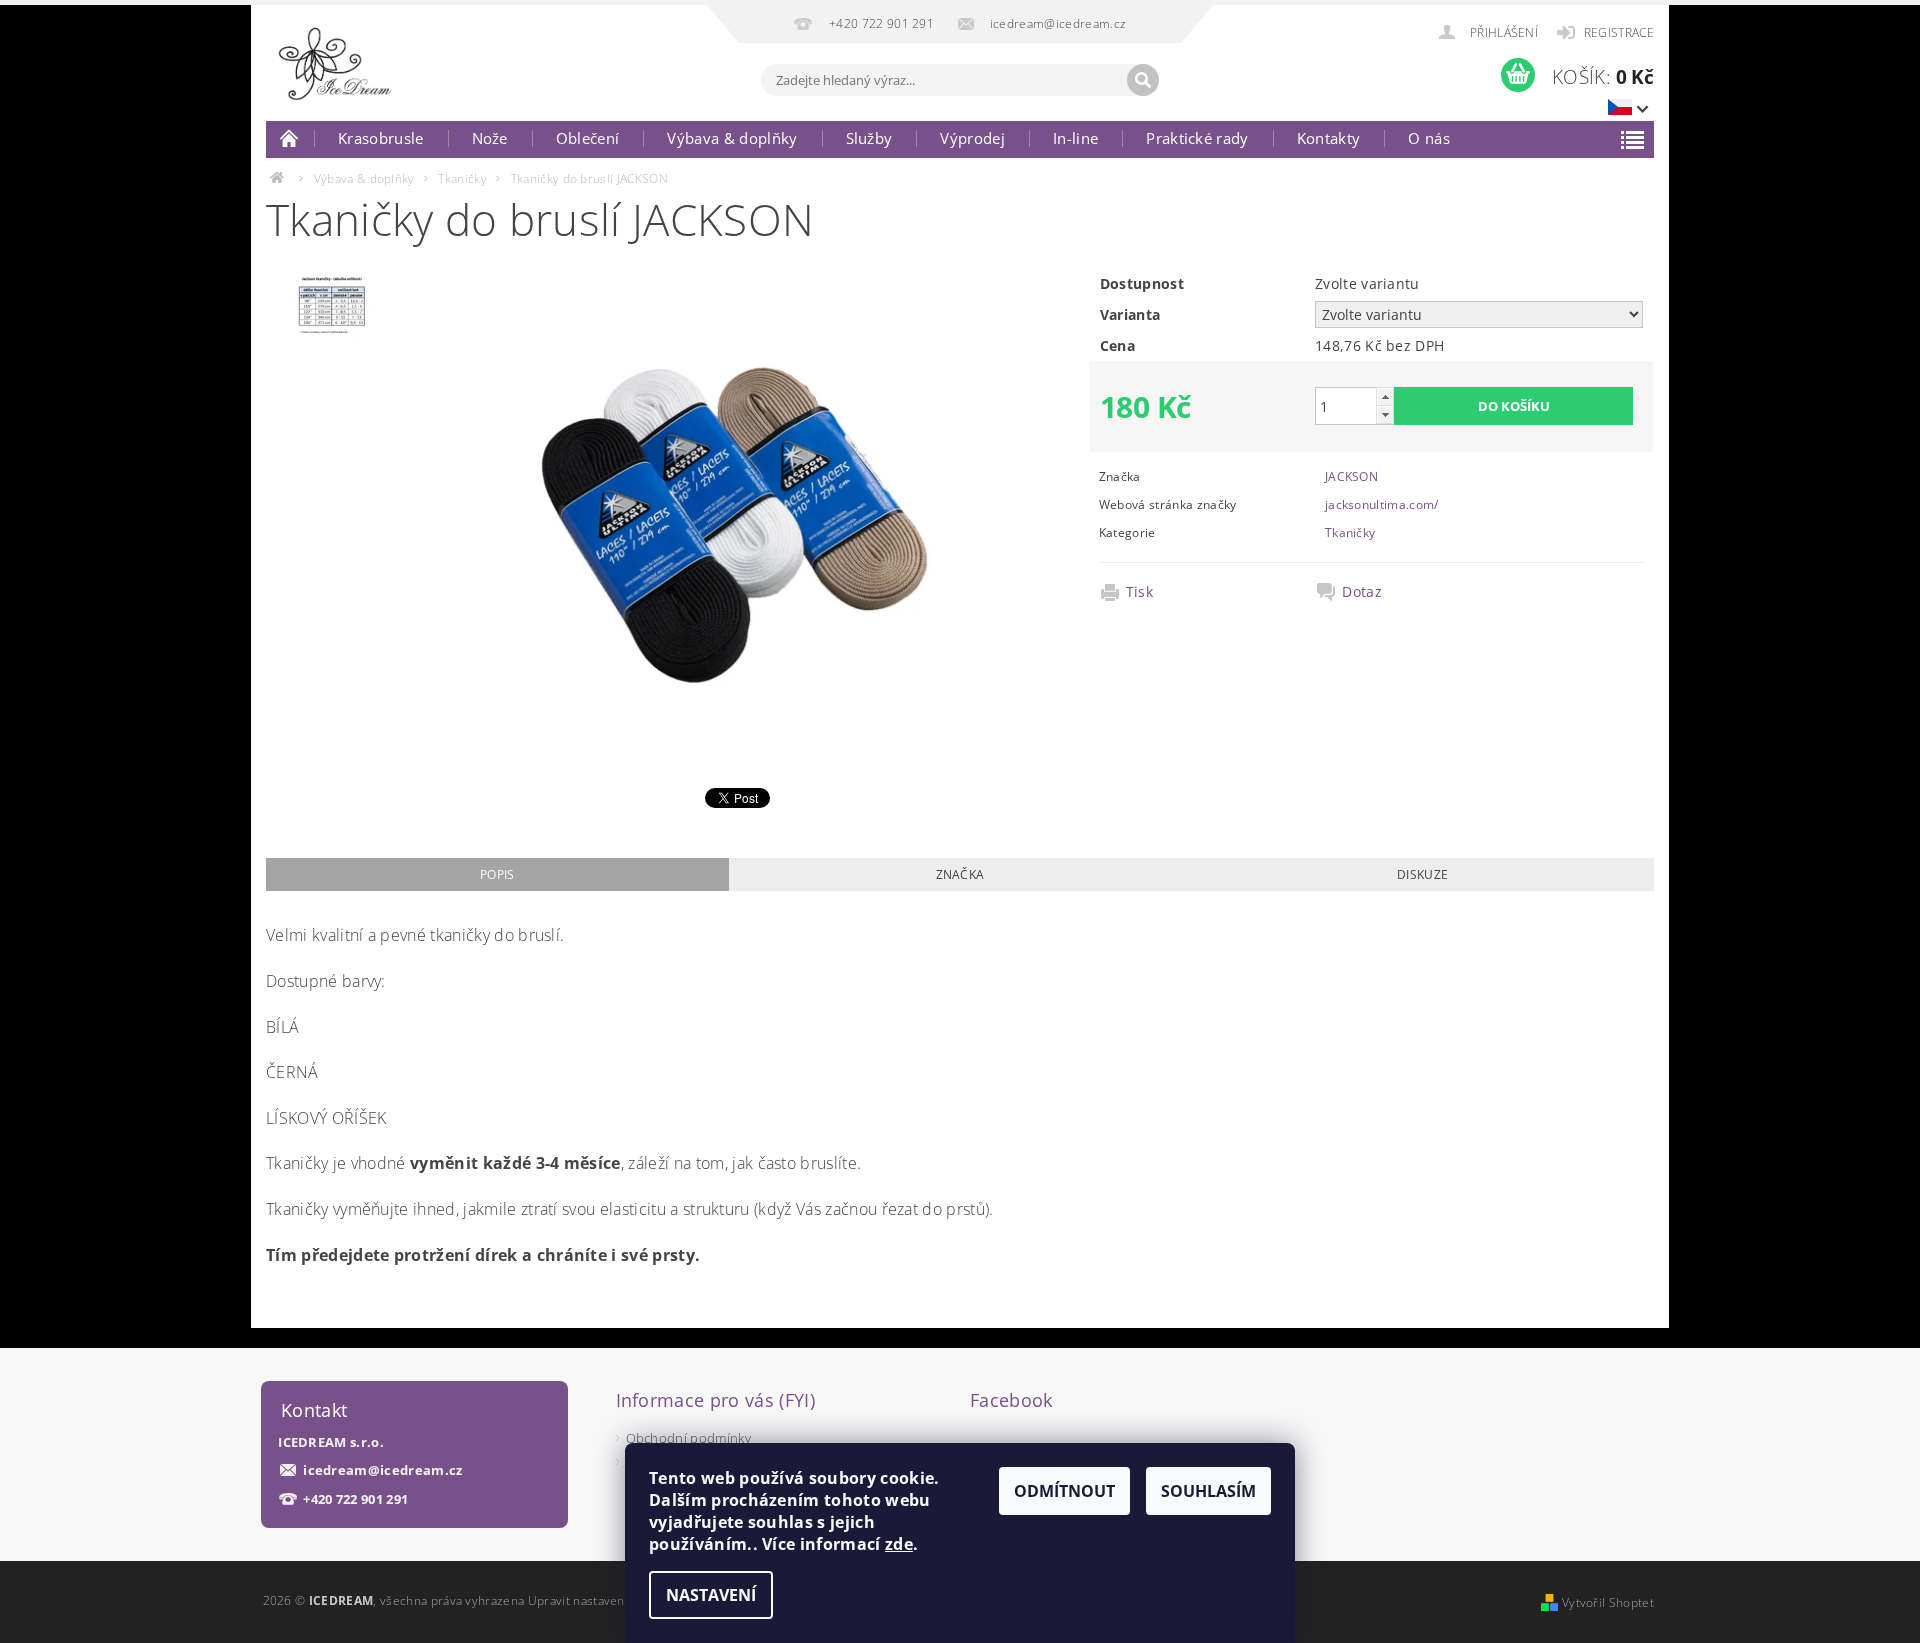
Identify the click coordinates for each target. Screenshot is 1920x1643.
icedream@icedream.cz (382, 1470)
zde (899, 1544)
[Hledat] (1143, 80)
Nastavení (711, 1595)
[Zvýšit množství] (1385, 396)
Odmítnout (1064, 1491)
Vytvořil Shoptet (1608, 1602)
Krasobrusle (381, 138)
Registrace (1619, 32)
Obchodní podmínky (688, 1438)
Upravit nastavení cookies (602, 1600)
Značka (960, 874)
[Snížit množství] (1385, 414)
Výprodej (972, 138)
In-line (1075, 138)
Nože (490, 138)
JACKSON (1351, 476)
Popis (497, 874)
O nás (1429, 138)
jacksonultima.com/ (1382, 504)
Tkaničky (1350, 532)
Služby (869, 138)
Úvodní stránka (290, 138)
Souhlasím (1208, 1491)
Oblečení (588, 138)
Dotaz (1362, 592)
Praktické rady (1197, 138)
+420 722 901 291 (355, 1499)
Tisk (1139, 592)
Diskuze (1422, 874)
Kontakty (1329, 138)
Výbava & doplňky (732, 138)
